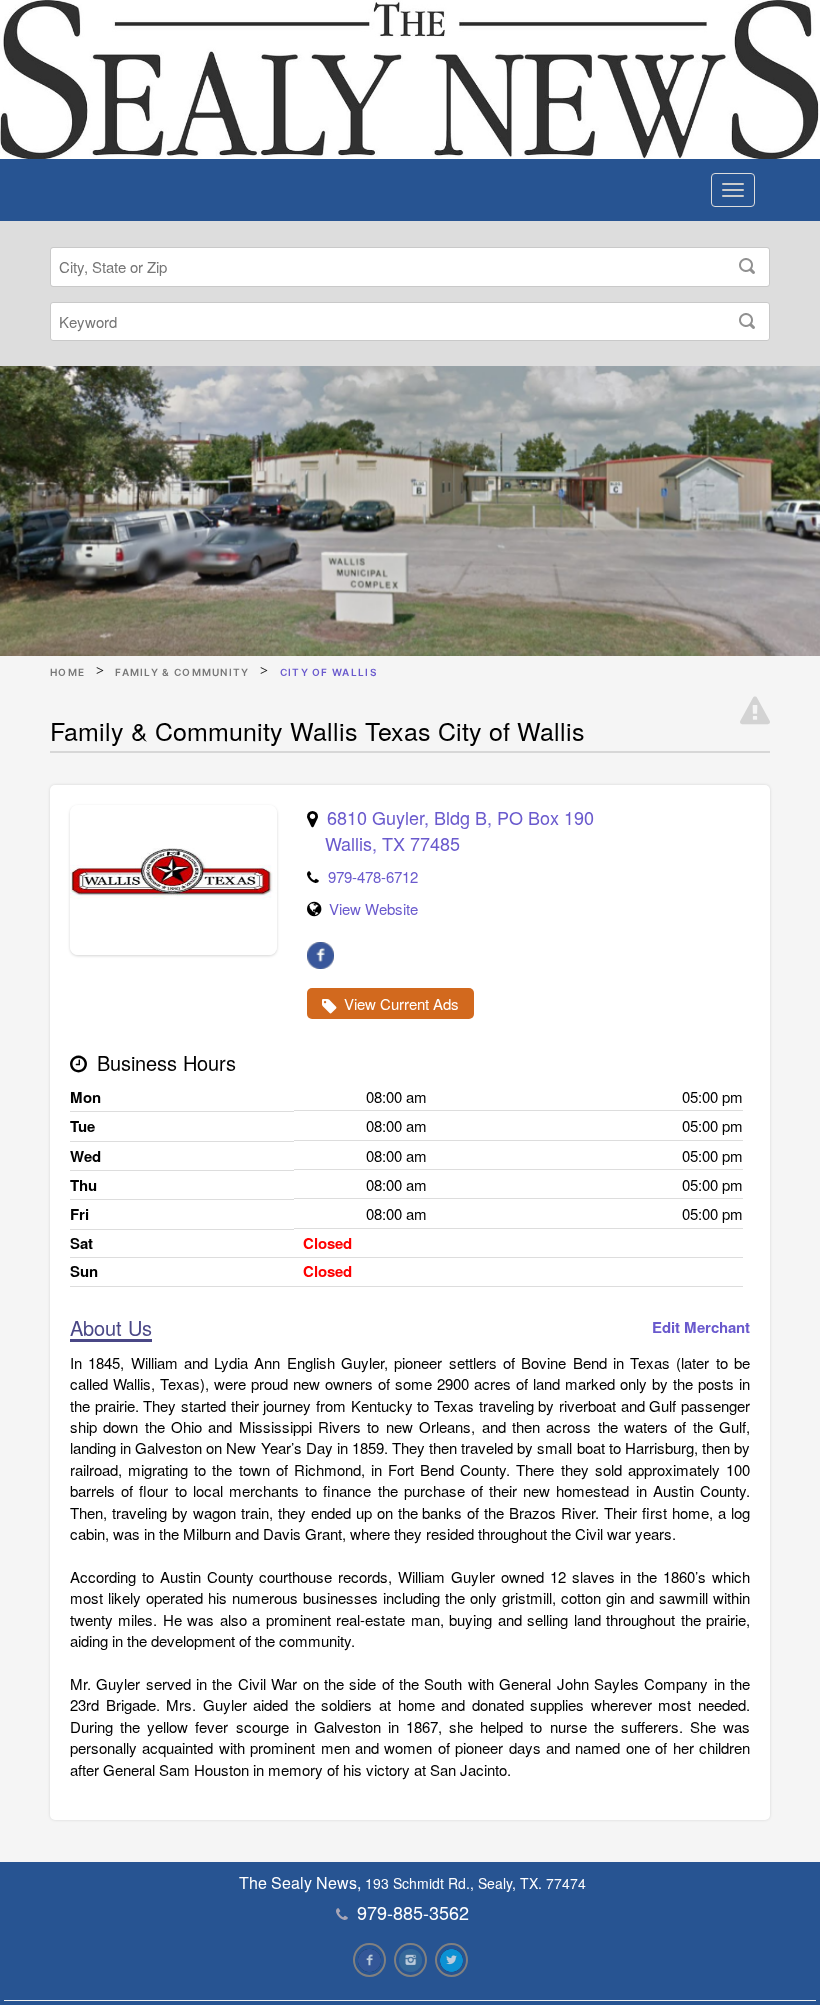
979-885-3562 (413, 1912)
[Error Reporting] (755, 711)
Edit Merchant (701, 1327)
